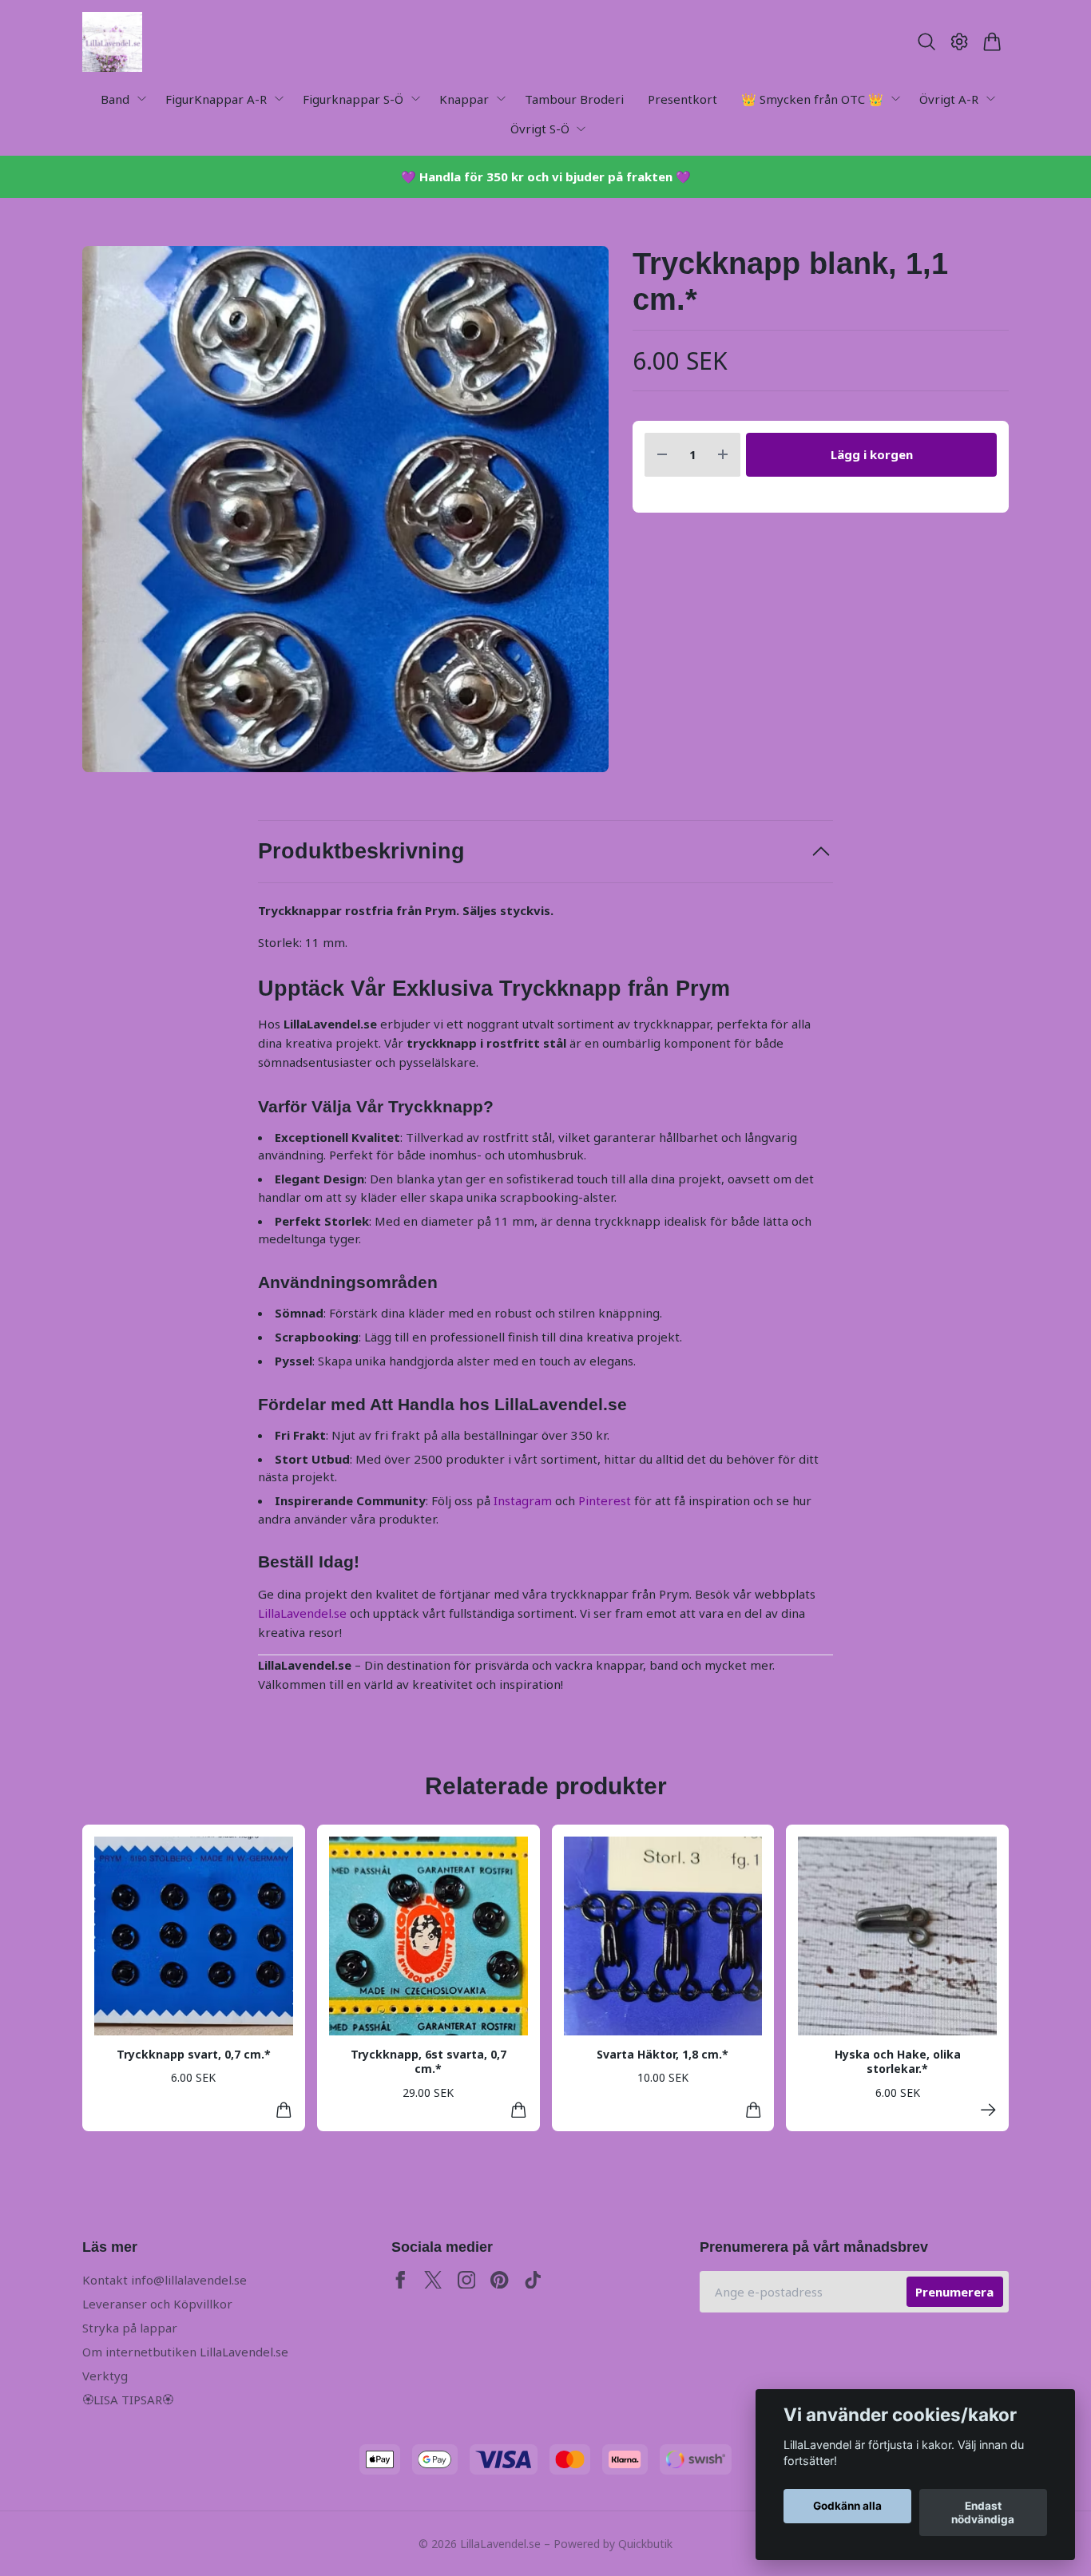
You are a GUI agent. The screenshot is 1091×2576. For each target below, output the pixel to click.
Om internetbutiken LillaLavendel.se (185, 2352)
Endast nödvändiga (983, 2513)
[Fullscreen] (345, 509)
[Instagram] (467, 2280)
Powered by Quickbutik (613, 2544)
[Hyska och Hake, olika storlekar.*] (988, 2110)
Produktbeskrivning (361, 851)
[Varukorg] (992, 42)
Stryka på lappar (130, 2328)
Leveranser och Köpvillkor (157, 2304)
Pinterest (605, 1500)
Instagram (523, 1500)
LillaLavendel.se (302, 1613)
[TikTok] (533, 2280)
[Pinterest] (500, 2280)
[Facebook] (401, 2280)
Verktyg (105, 2376)
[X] (433, 2280)
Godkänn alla (847, 2507)
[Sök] (926, 42)
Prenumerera (954, 2292)
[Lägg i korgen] (284, 2110)
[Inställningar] (960, 42)
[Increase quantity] (723, 455)
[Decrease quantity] (662, 455)
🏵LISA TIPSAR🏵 (128, 2400)
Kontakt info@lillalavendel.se (165, 2280)
